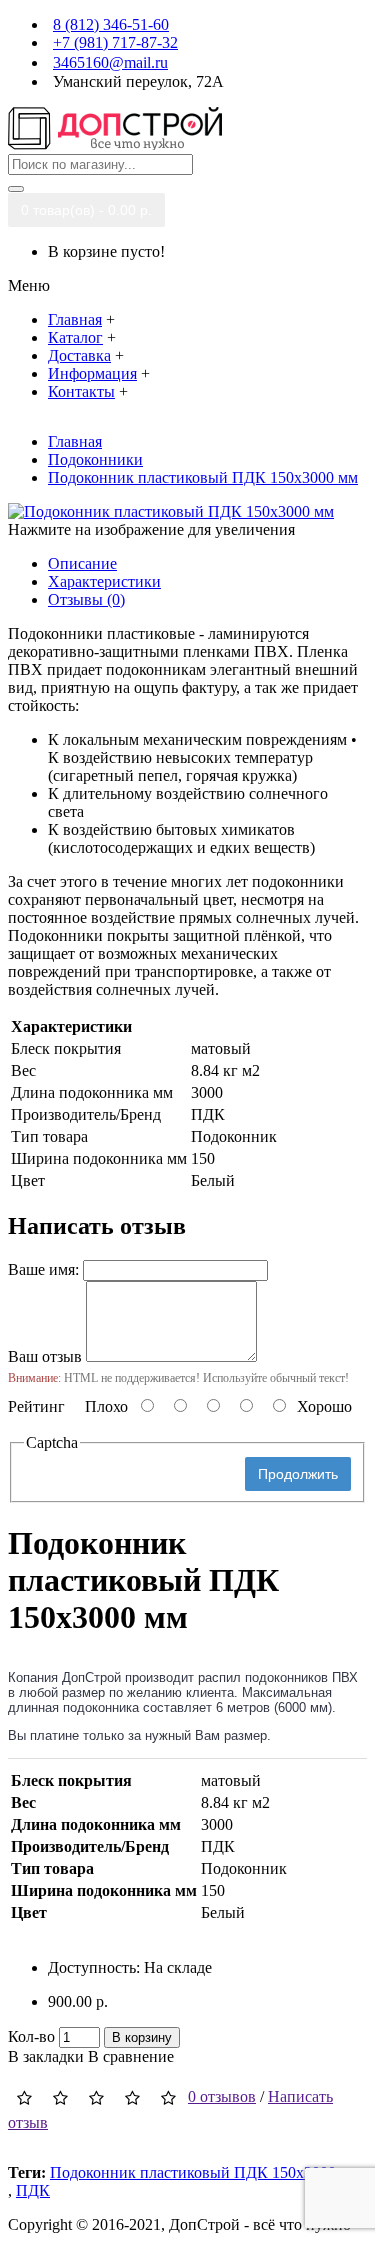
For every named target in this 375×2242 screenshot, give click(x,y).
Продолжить (298, 1474)
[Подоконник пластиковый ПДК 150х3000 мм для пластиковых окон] (171, 511)
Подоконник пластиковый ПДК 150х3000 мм (205, 2172)
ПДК (33, 2190)
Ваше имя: (43, 1269)
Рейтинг (36, 1406)
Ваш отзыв (45, 1356)
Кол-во (31, 2036)
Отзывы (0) (86, 599)
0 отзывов (222, 2096)
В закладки (46, 2056)
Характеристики (104, 581)
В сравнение (131, 2056)
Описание (82, 563)
